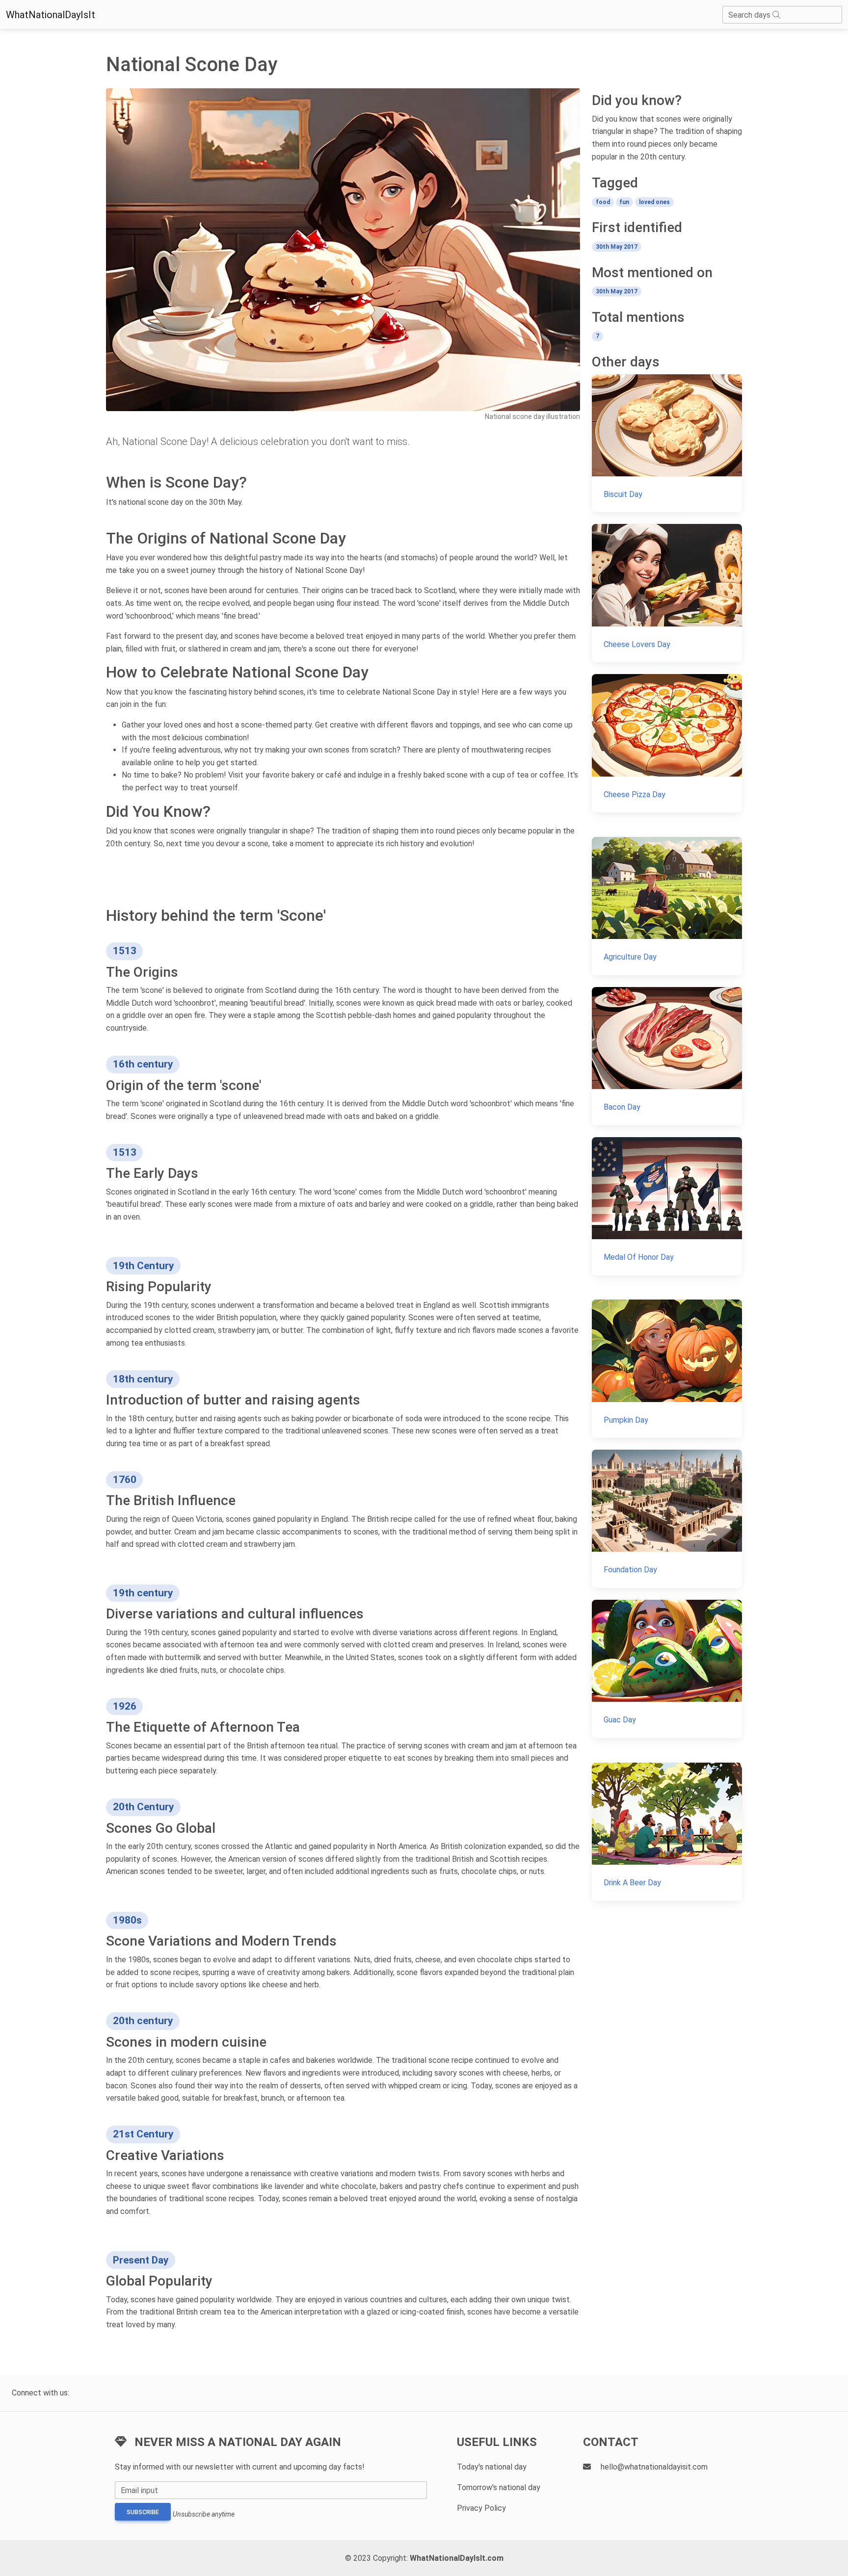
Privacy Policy (481, 2508)
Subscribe (143, 2512)
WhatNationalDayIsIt (51, 15)
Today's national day (492, 2467)
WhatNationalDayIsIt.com (457, 2558)
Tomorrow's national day (499, 2487)
